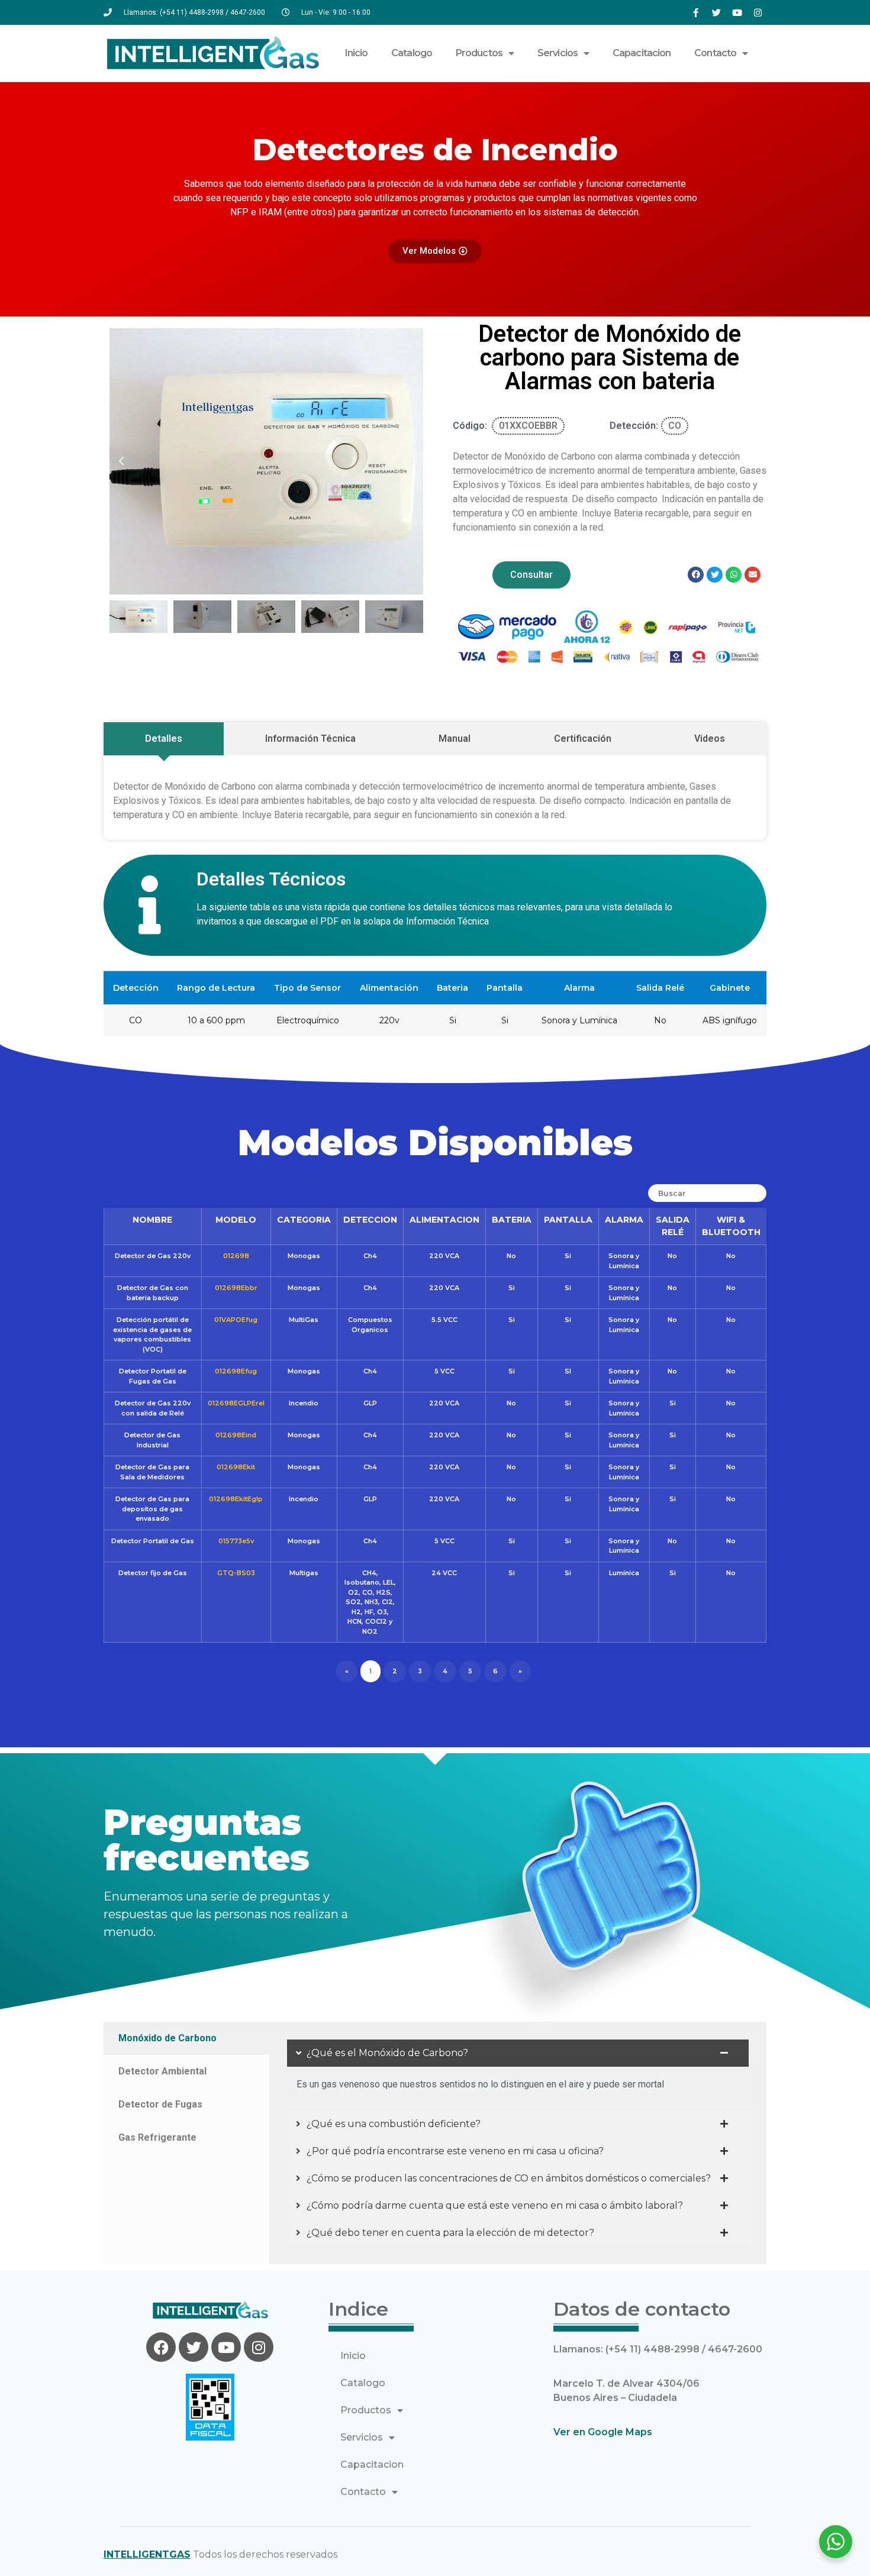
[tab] (164, 739)
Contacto (715, 53)
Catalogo (412, 53)
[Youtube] (737, 12)
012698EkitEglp (236, 1499)
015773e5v (236, 1541)
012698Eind (236, 1435)
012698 (236, 1256)
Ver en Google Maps (603, 2432)
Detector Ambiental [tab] (162, 2071)
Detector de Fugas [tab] (160, 2104)
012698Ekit (236, 1467)
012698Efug (236, 1371)
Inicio (357, 53)
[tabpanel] (518, 2143)
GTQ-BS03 (236, 1573)
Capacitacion (642, 53)
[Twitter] (716, 12)
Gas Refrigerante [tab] (157, 2137)
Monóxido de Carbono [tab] (167, 2038)
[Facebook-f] (695, 12)
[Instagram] (758, 12)
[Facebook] (161, 2347)
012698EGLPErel (236, 1403)
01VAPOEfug (236, 1320)
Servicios (558, 53)
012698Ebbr (236, 1288)
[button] (121, 461)
